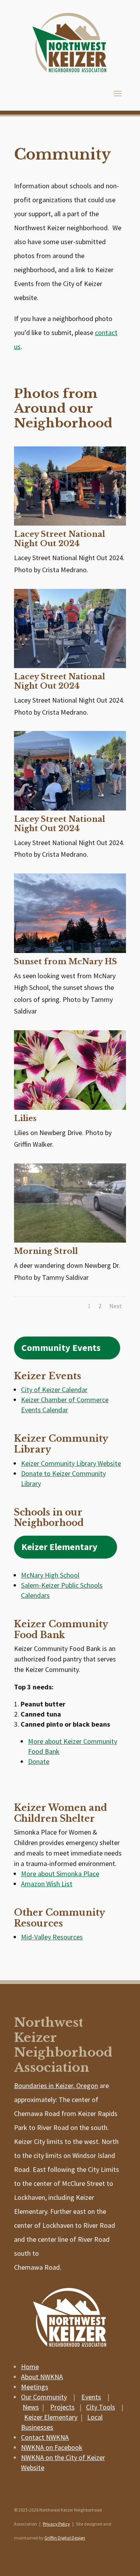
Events (91, 2397)
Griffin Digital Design (65, 2538)
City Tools (101, 2407)
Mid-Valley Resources (52, 1937)
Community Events (61, 1348)
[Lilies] (70, 1107)
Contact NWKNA (45, 2437)
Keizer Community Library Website (71, 1463)
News (31, 2407)
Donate (39, 1761)
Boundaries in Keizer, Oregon (56, 2086)
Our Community (44, 2397)
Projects (62, 2407)
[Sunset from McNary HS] (70, 950)
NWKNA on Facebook (52, 2447)
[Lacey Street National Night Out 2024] (70, 523)
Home (30, 2367)
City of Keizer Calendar (54, 1390)
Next (116, 1306)
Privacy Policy (56, 2524)
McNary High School (50, 1575)
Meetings (35, 2387)
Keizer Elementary (59, 1547)
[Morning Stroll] (70, 1240)
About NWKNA (42, 2377)
